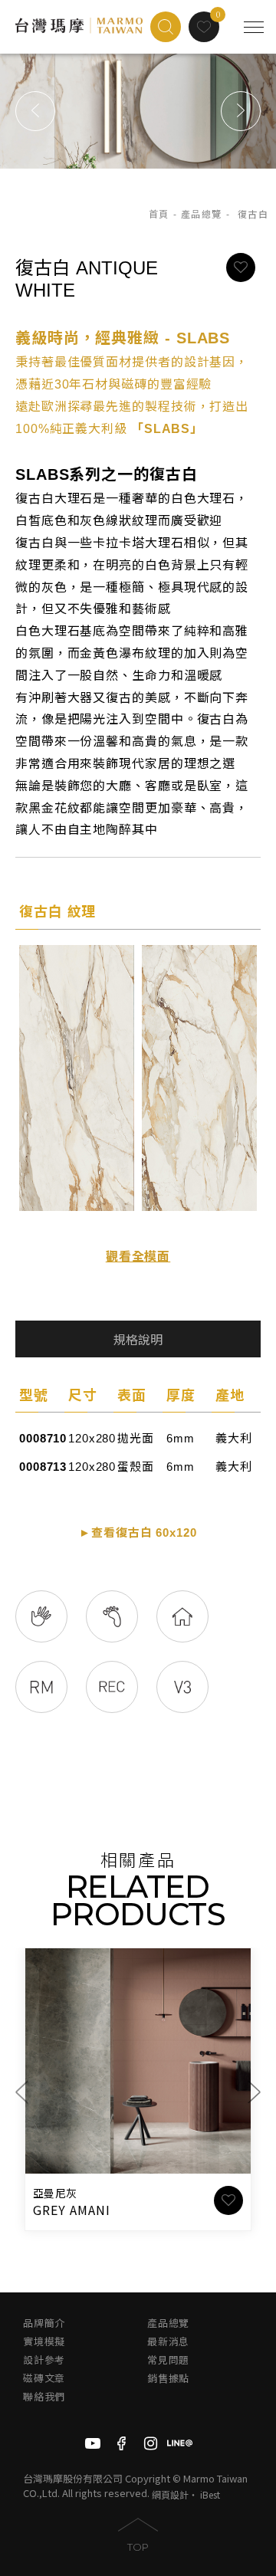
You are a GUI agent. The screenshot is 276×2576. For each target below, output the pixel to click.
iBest (210, 2494)
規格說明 (138, 1340)
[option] (138, 111)
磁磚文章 (44, 2379)
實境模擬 (44, 2342)
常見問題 (168, 2360)
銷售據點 (168, 2379)
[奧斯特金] (138, 2061)
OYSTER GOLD (79, 2210)
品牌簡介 (44, 2323)
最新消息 (168, 2342)
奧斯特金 (55, 2194)
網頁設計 (170, 2494)
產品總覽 (202, 215)
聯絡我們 (44, 2397)
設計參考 (44, 2360)
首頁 (159, 215)
